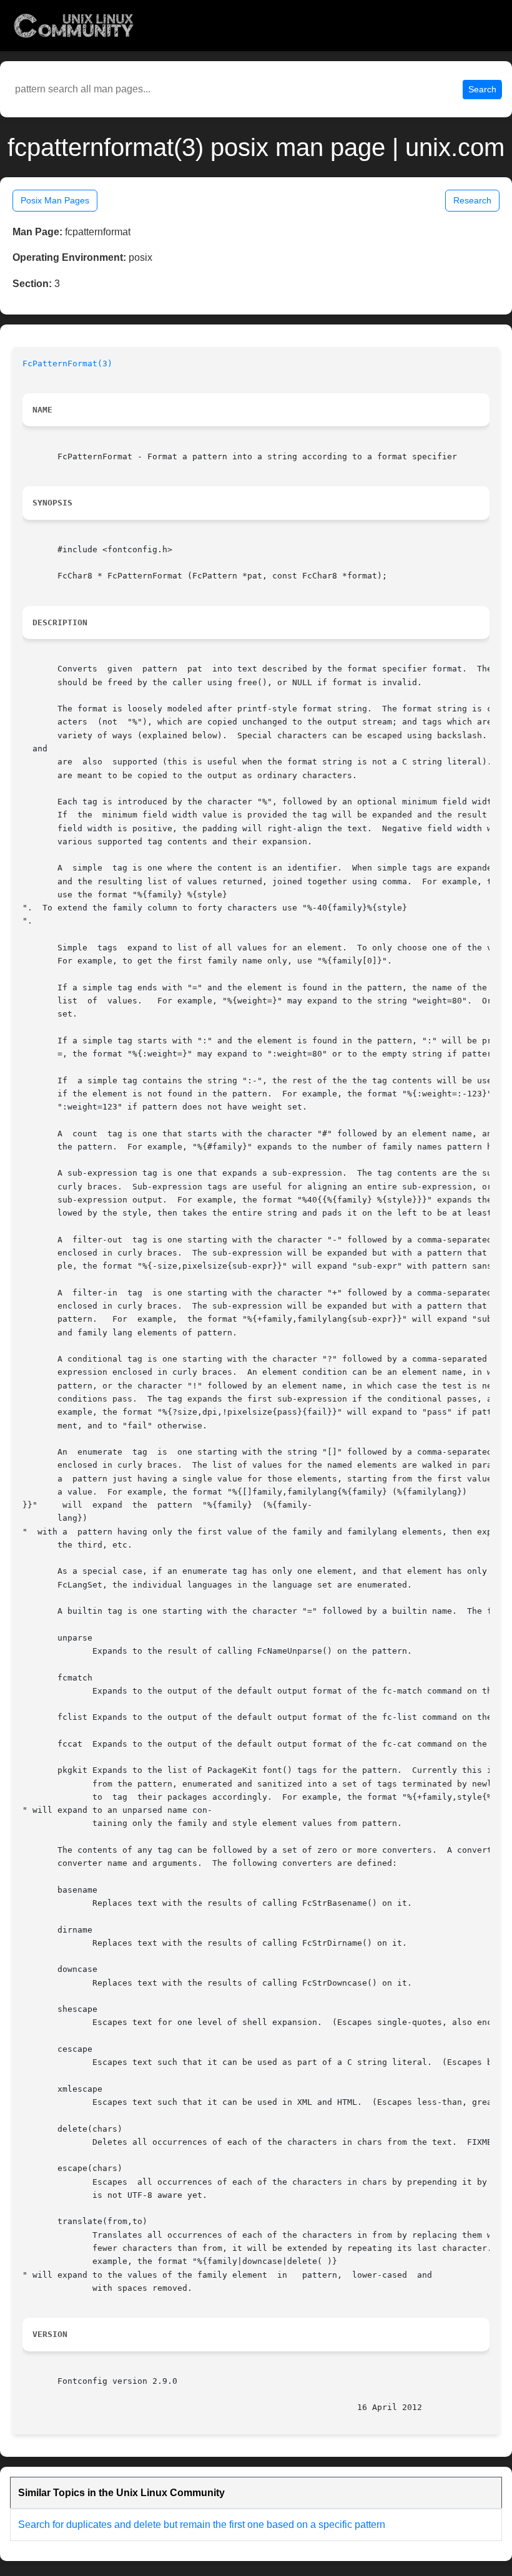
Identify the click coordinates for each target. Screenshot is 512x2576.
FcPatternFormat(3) (67, 363)
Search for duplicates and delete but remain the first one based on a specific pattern (202, 2525)
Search (482, 89)
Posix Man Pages (55, 200)
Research (472, 200)
